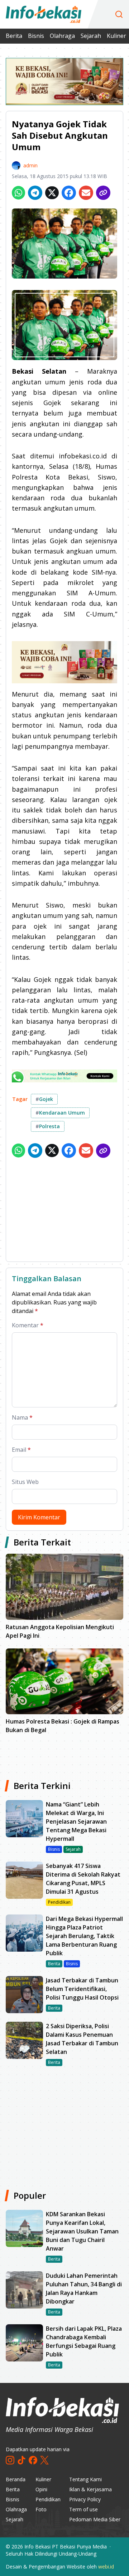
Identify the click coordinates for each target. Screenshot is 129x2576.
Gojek (44, 1099)
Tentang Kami (85, 2479)
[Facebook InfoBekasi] (33, 2460)
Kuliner (116, 36)
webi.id (106, 2567)
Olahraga (62, 36)
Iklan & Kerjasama (90, 2489)
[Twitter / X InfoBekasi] (44, 2460)
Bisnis (36, 36)
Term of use (83, 2509)
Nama (22, 1417)
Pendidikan (48, 2499)
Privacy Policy (85, 2499)
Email (21, 1450)
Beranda (16, 2479)
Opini (41, 2489)
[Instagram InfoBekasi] (10, 2460)
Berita (14, 36)
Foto (41, 2509)
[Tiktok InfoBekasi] (21, 2460)
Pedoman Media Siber (95, 2519)
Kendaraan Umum (60, 1113)
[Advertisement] (64, 1211)
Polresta (48, 1126)
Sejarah (91, 36)
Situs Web (25, 1482)
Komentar (28, 1325)
